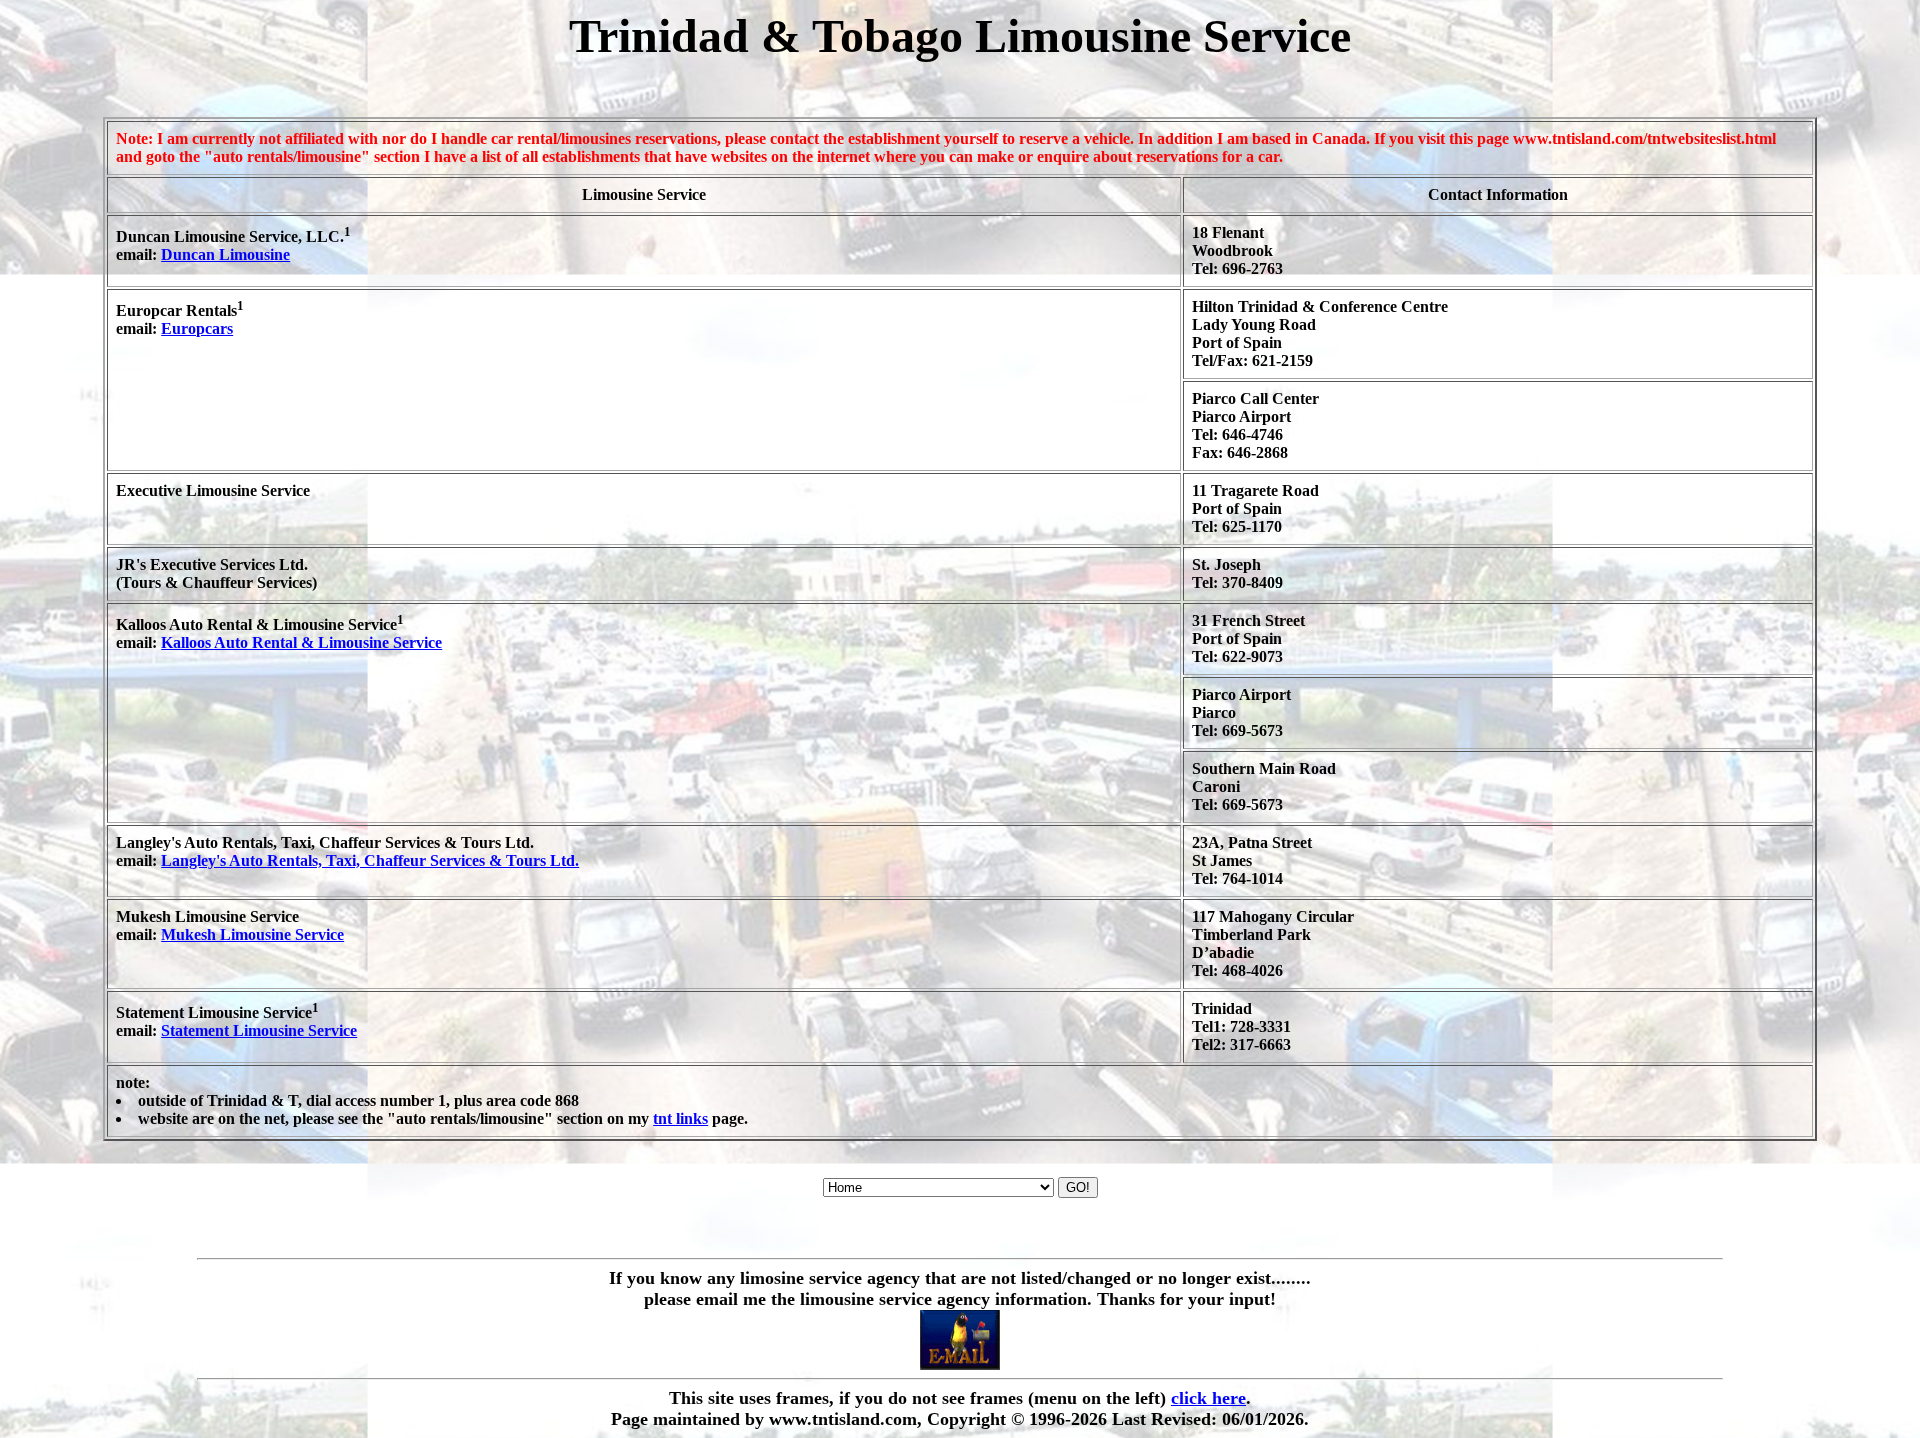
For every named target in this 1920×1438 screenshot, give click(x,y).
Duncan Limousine (225, 254)
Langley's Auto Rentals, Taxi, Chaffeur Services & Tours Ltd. (370, 860)
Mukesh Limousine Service (252, 934)
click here (1208, 1398)
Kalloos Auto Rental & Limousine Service (301, 642)
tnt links (680, 1118)
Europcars (197, 328)
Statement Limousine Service (259, 1030)
